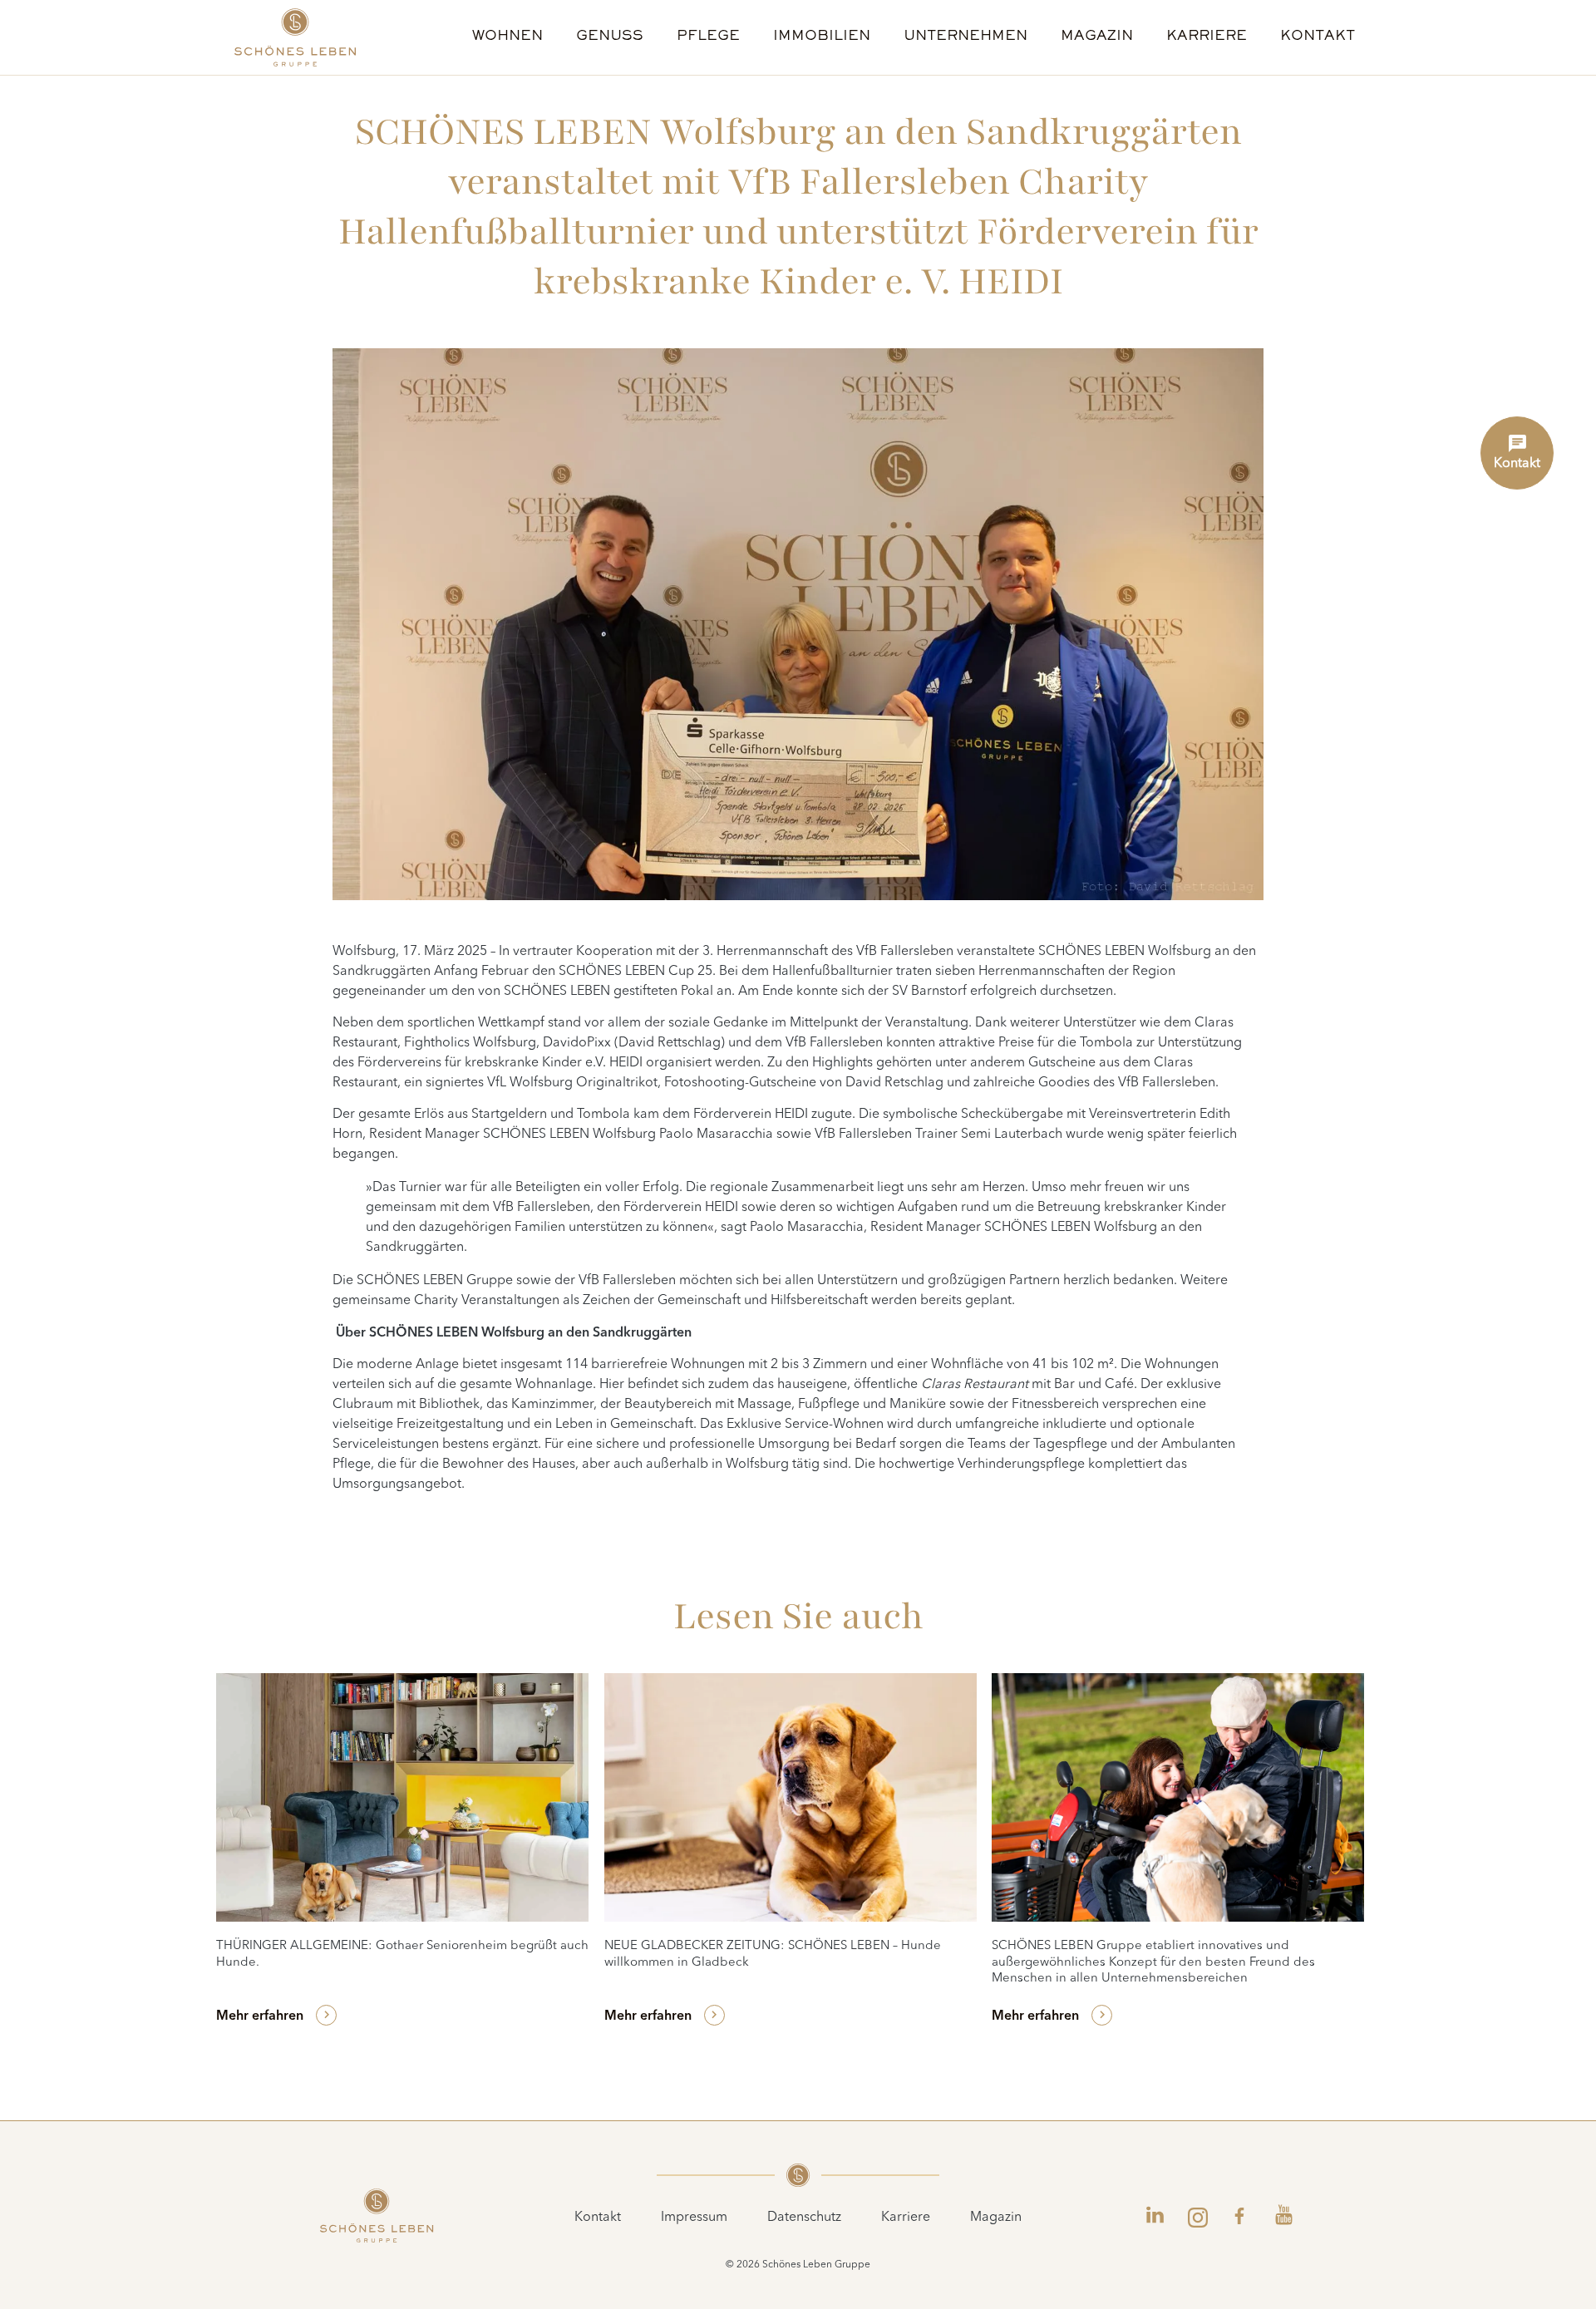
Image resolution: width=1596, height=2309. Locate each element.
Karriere (1207, 37)
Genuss (610, 37)
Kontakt (1318, 37)
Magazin (1097, 37)
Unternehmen (965, 37)
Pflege (708, 37)
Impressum (694, 2218)
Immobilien (822, 37)
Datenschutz (804, 2218)
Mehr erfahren (260, 2016)
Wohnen (507, 37)
